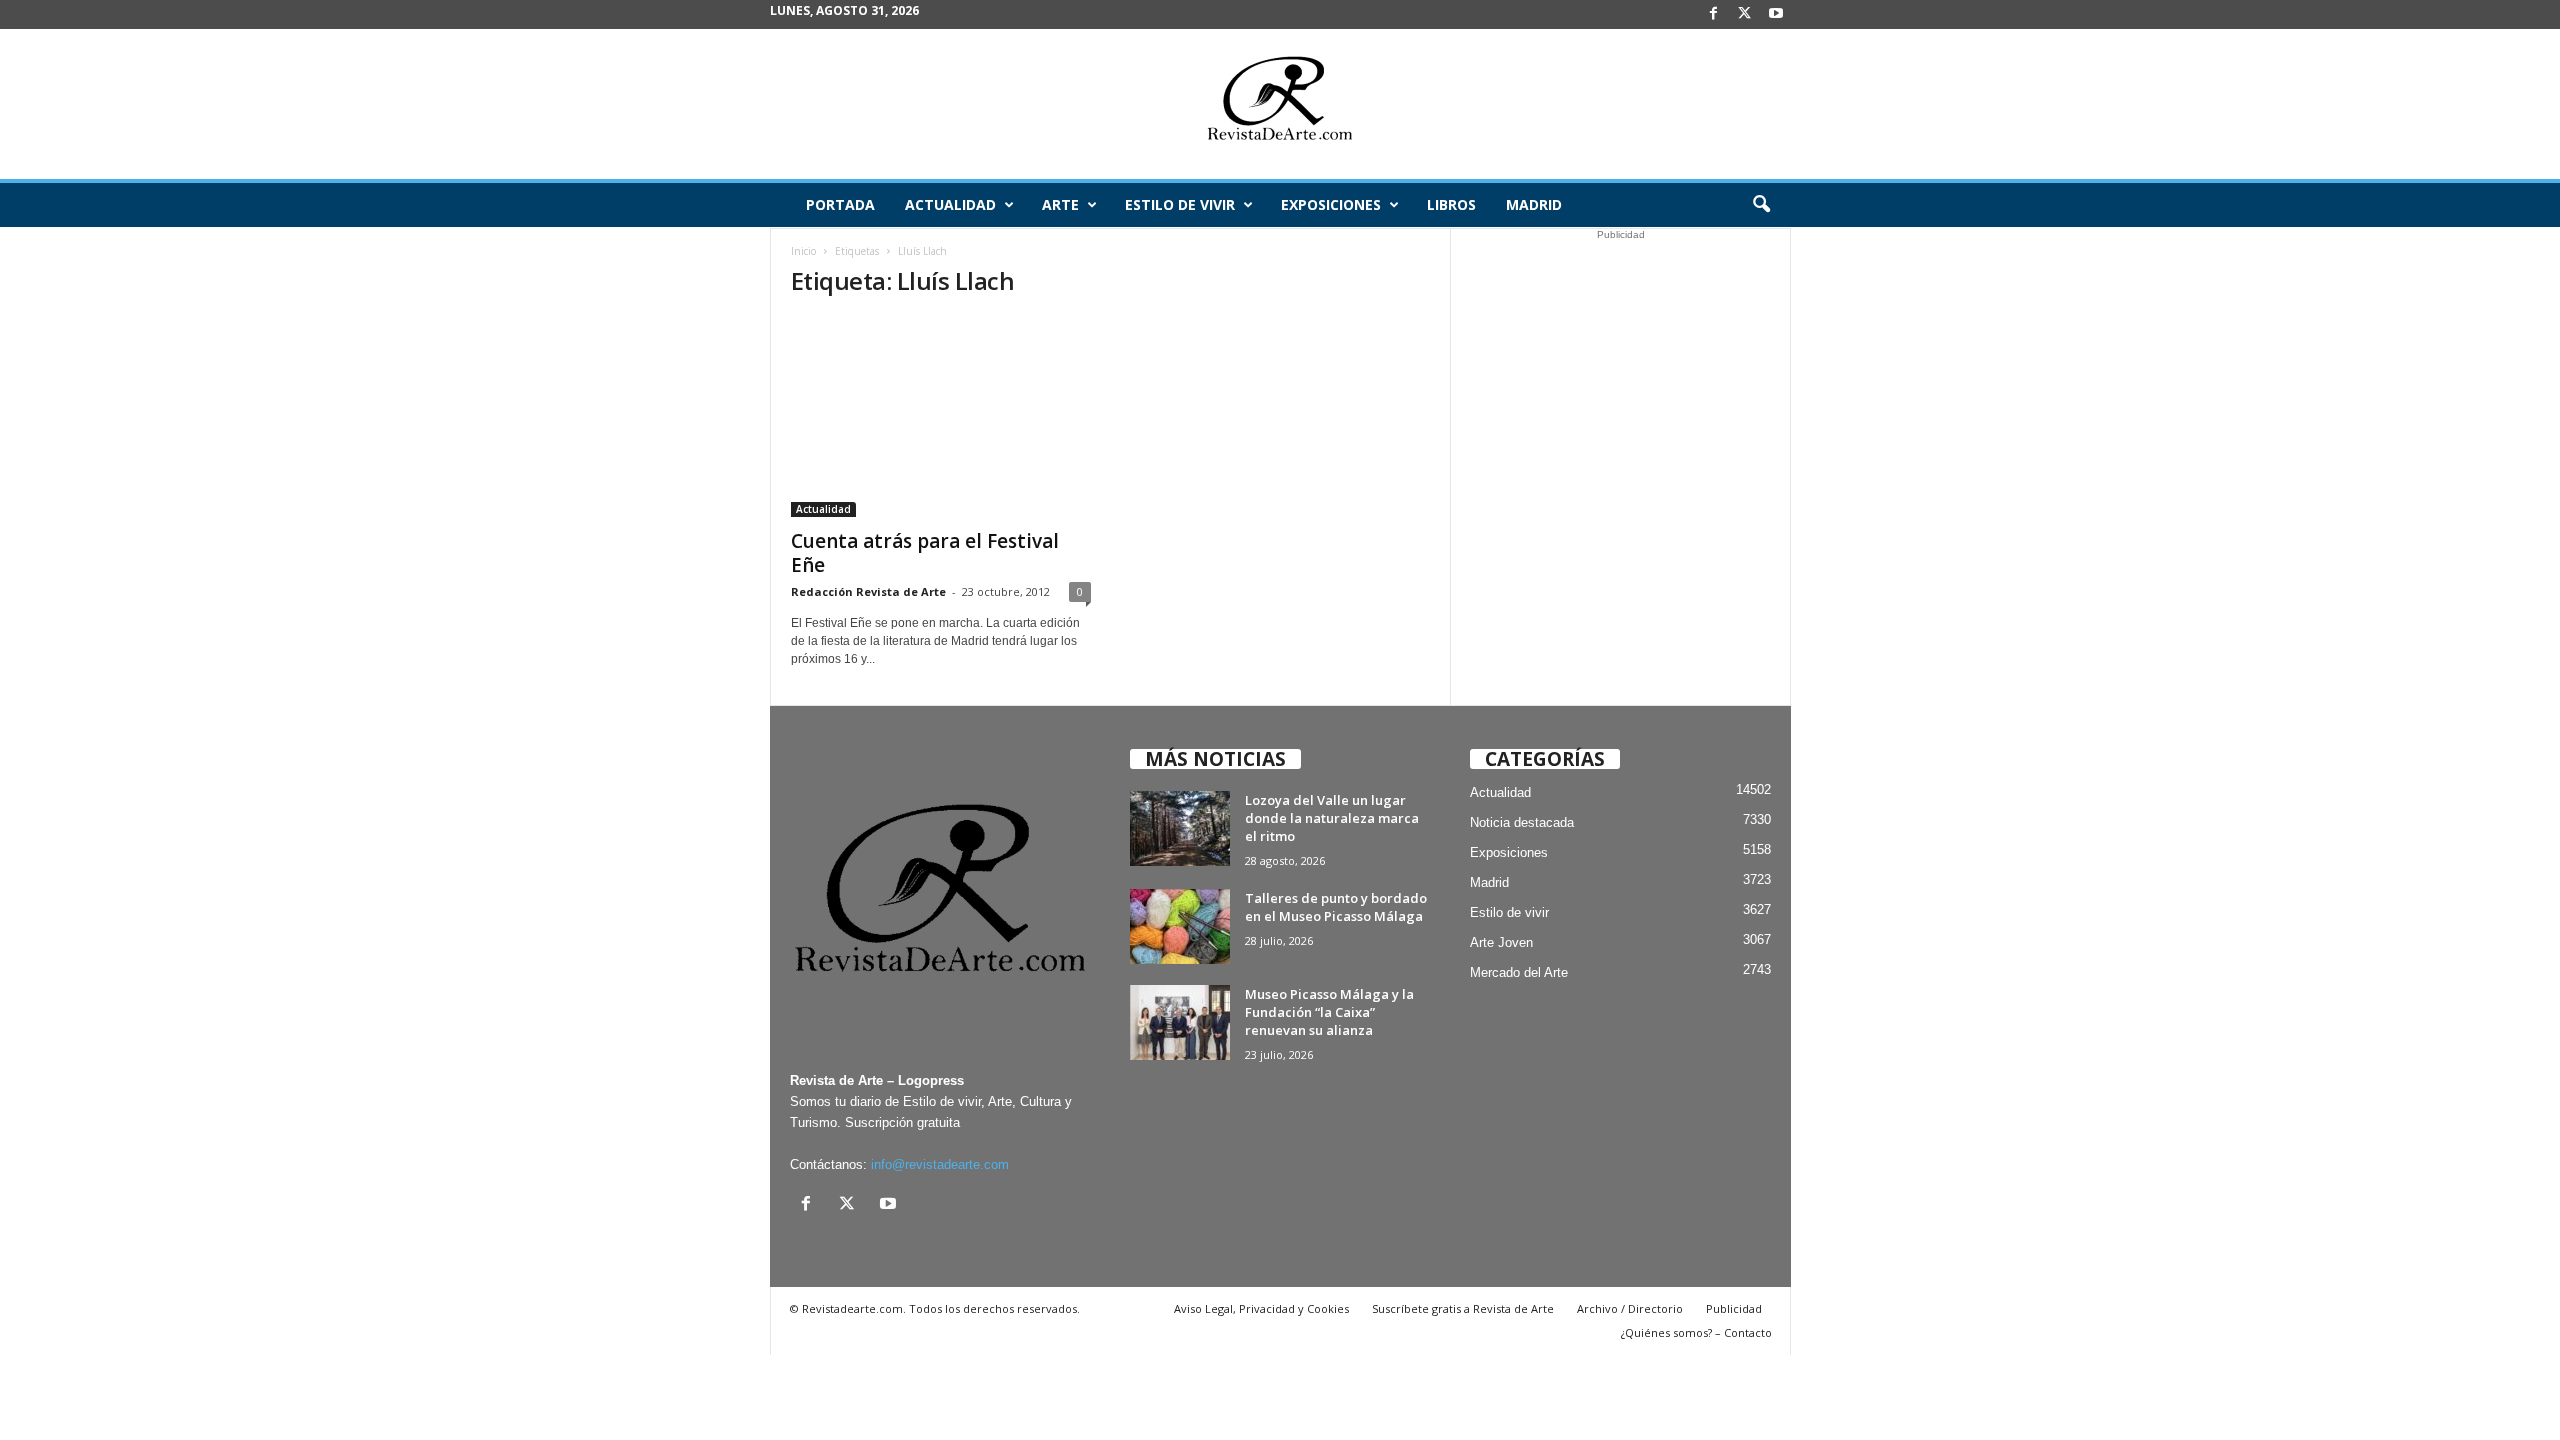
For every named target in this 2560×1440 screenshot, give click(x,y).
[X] (1745, 14)
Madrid (1534, 204)
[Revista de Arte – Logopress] (1280, 104)
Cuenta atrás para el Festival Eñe (925, 553)
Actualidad (950, 204)
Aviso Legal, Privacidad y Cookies (1261, 1308)
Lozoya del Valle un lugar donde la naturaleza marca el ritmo (1332, 818)
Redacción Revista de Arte (868, 591)
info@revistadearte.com (940, 1164)
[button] (1761, 205)
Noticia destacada (1522, 822)
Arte (1060, 204)
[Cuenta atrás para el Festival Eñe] (941, 417)
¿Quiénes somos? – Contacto (1696, 1332)
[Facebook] (1714, 14)
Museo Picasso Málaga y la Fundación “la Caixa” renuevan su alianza (1329, 1012)
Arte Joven (1501, 942)
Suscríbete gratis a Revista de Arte (1463, 1308)
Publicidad (1734, 1308)
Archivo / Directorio (1630, 1308)
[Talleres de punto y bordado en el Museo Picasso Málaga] (1180, 926)
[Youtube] (1776, 14)
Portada (840, 204)
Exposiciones (1331, 204)
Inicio (803, 251)
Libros (1451, 204)
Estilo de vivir (1180, 204)
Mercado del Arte (1519, 972)
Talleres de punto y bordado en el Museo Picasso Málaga (1336, 907)
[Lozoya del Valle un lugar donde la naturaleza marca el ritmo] (1180, 828)
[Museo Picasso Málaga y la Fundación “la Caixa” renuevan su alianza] (1180, 1022)
